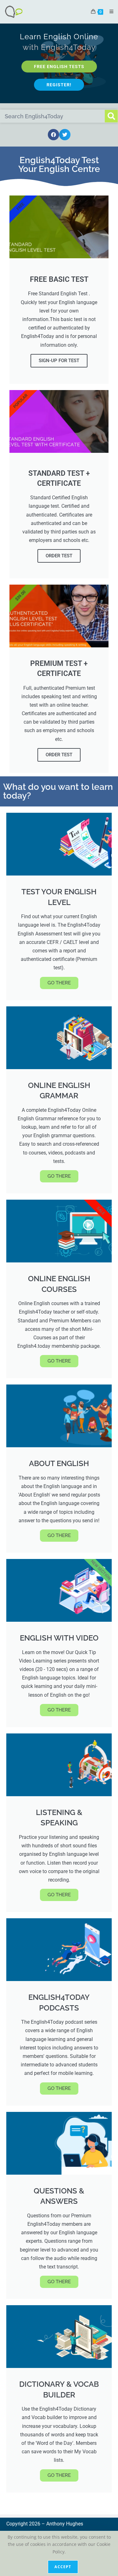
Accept (63, 2567)
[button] (53, 135)
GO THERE (59, 983)
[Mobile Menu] (109, 11)
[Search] (111, 116)
